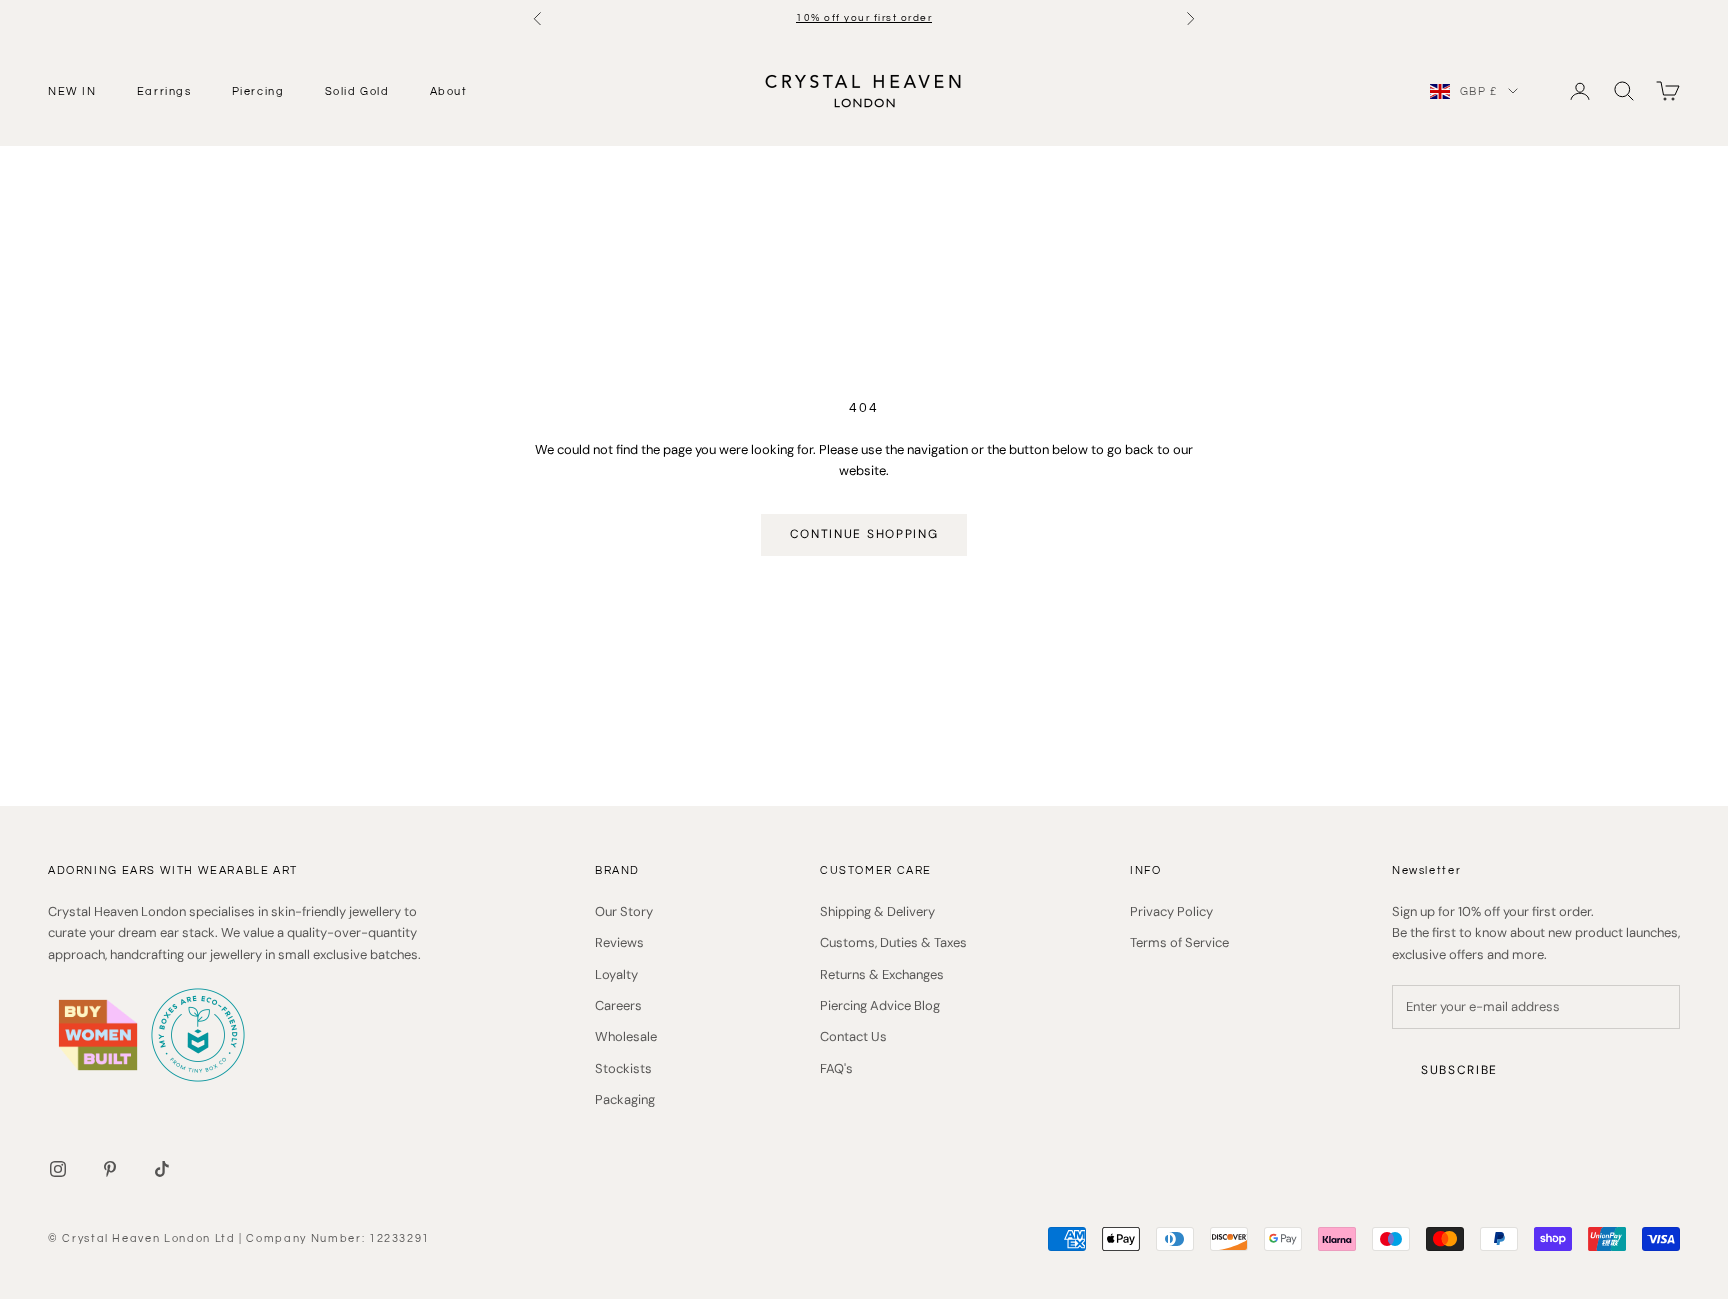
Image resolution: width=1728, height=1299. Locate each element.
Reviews (619, 942)
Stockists (623, 1068)
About (449, 90)
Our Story (624, 911)
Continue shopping (864, 534)
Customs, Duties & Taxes (893, 942)
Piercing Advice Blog (880, 1005)
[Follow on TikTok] (162, 1169)
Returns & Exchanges (882, 974)
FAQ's (836, 1068)
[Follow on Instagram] (58, 1169)
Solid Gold (357, 90)
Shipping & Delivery (877, 911)
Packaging (625, 1099)
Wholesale (626, 1036)
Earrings (164, 90)
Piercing (258, 90)
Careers (618, 1005)
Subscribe (1459, 1070)
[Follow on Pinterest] (110, 1169)
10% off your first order (864, 18)
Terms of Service (1179, 942)
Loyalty (616, 974)
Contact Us (853, 1036)
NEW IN (72, 90)
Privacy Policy (1171, 911)
